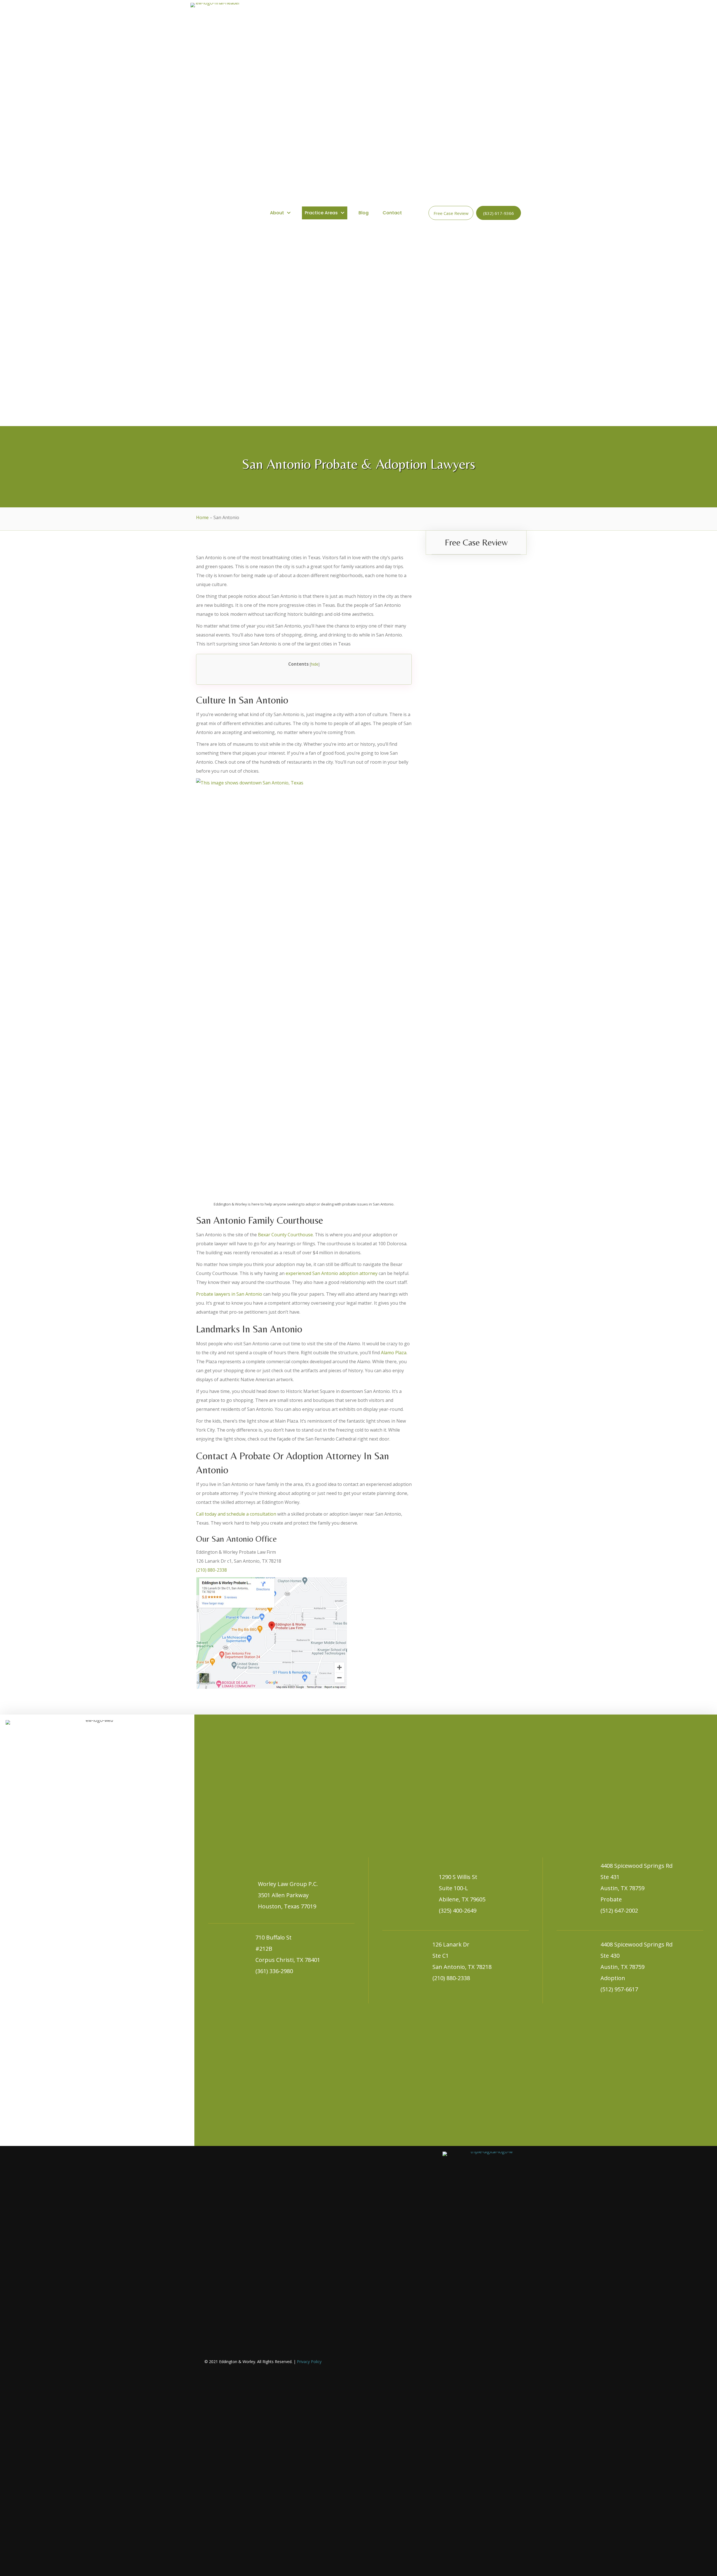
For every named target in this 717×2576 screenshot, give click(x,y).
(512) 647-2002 (619, 1910)
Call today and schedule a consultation (236, 1514)
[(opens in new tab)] (478, 2361)
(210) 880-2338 (211, 1570)
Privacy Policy (309, 2362)
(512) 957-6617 (619, 1989)
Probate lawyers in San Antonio (229, 1294)
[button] (451, 213)
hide (315, 664)
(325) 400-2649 (458, 1910)
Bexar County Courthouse (285, 1235)
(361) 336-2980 (274, 1971)
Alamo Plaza (394, 1353)
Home (202, 517)
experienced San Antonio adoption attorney (332, 1273)
